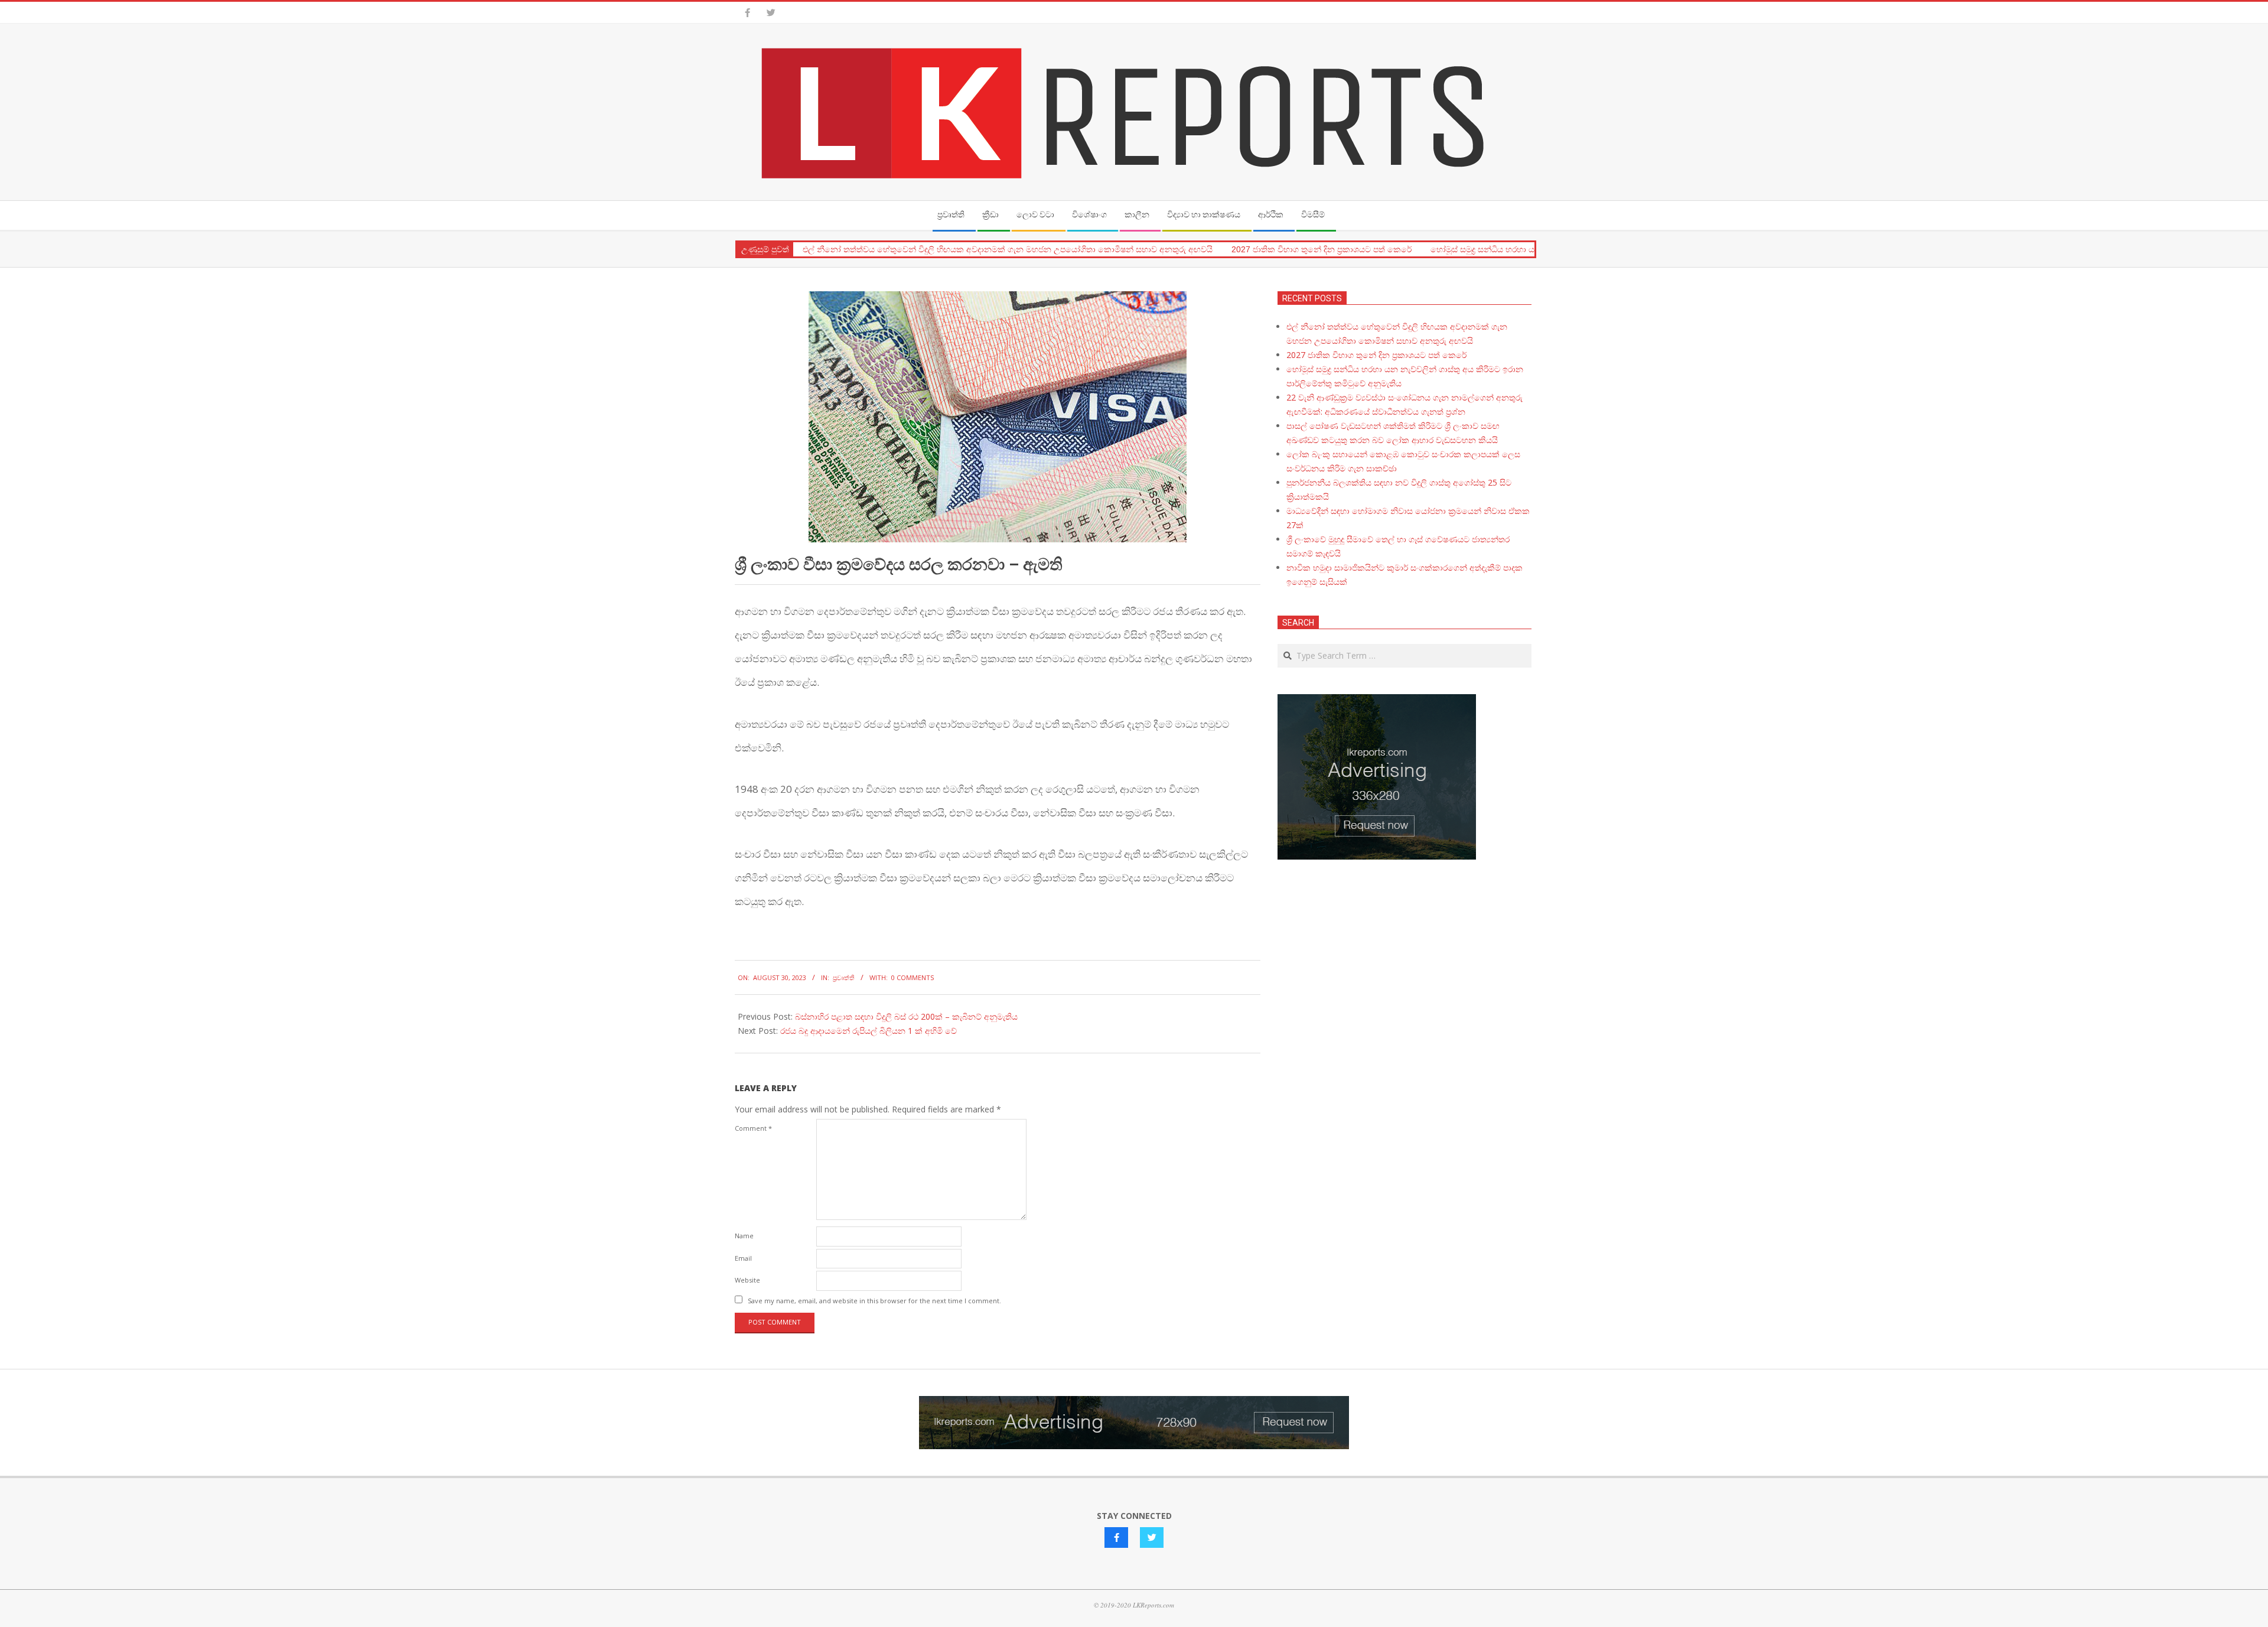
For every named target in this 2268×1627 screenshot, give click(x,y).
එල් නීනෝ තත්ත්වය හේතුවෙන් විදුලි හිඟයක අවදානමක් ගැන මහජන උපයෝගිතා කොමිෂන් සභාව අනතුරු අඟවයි (1008, 249)
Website (747, 1280)
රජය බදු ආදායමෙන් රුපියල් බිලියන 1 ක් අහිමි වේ (869, 1031)
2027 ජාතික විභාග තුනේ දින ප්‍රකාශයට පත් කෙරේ (1322, 249)
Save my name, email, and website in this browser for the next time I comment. (874, 1301)
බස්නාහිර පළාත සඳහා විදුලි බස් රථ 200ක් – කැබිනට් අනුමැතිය (906, 1016)
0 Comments (913, 977)
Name (744, 1236)
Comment (753, 1128)
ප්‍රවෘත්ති (844, 977)
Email (743, 1258)
